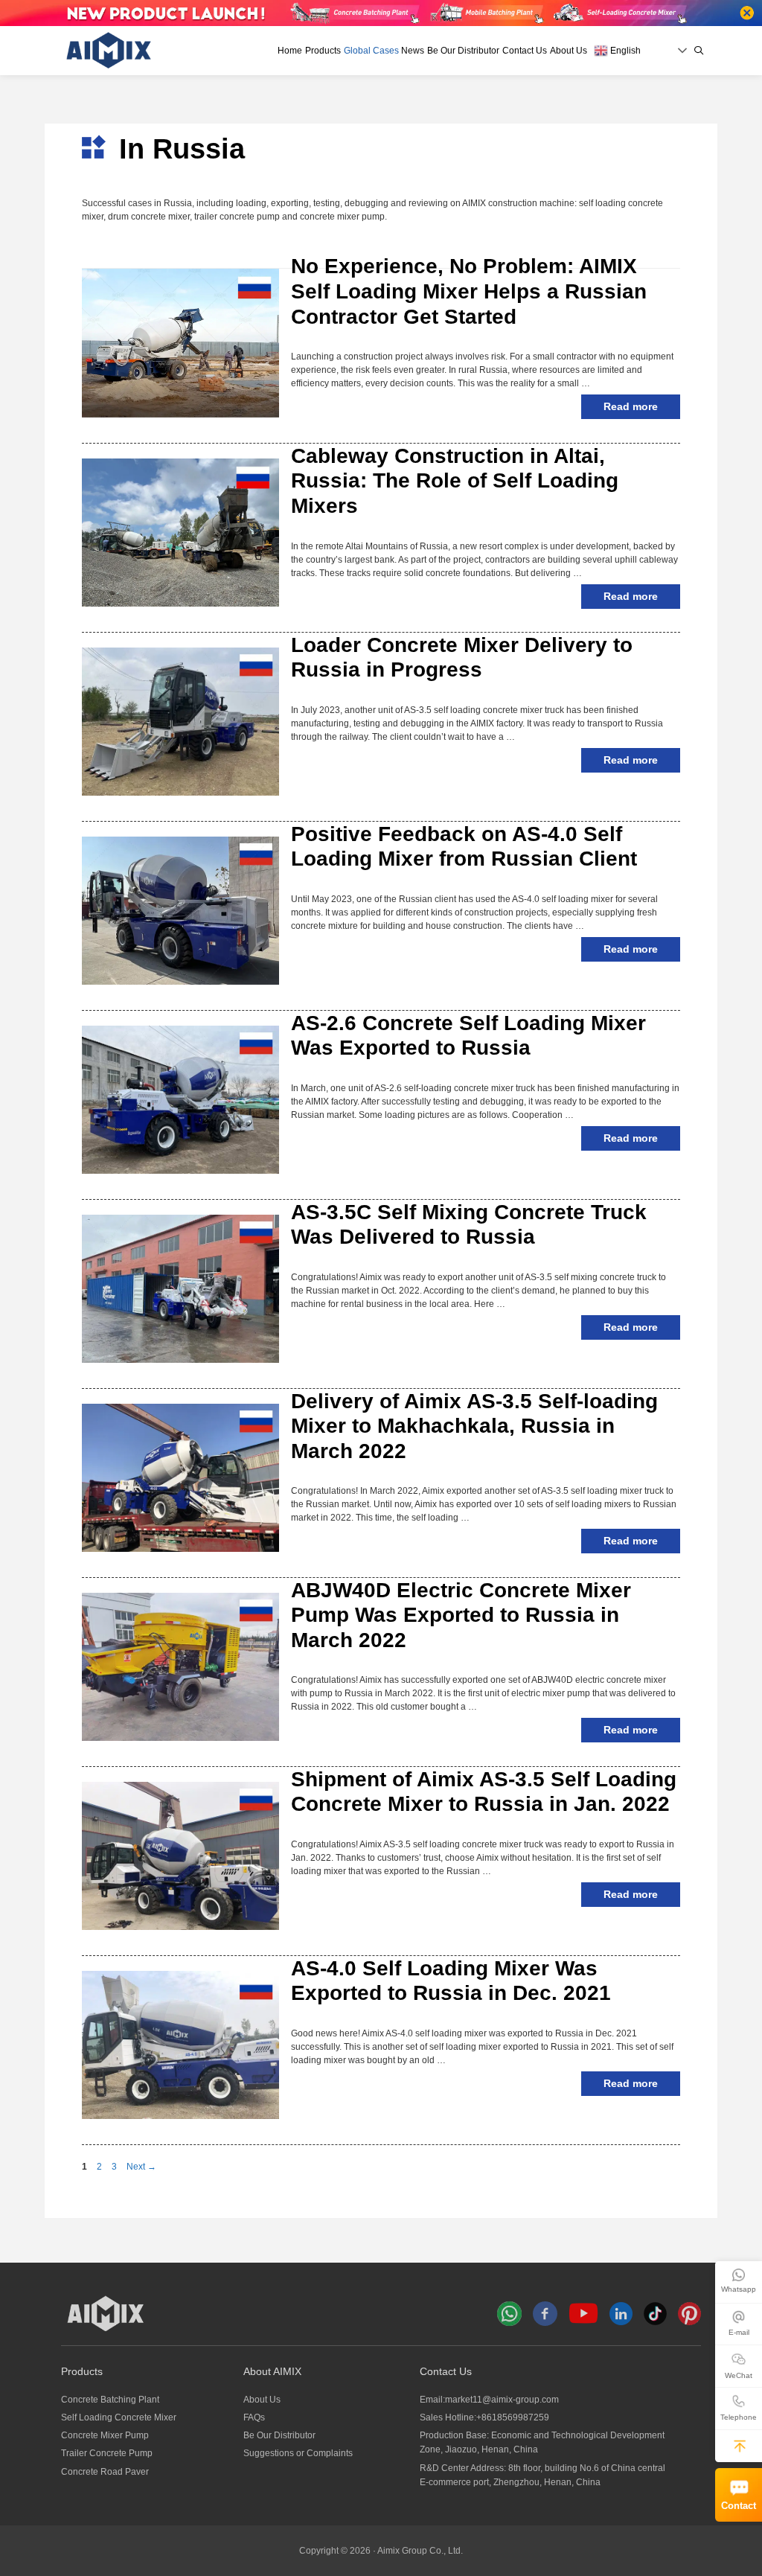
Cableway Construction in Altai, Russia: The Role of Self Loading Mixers (455, 481)
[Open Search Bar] (699, 51)
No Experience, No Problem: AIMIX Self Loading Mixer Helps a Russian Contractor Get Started (469, 291)
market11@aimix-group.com (502, 2400)
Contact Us (525, 51)
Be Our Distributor (463, 51)
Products (323, 51)
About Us (569, 51)
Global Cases (371, 51)
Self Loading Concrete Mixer (119, 2417)
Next (141, 2167)
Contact (739, 2506)
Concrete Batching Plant (110, 2400)
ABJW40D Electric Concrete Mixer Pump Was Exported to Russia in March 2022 (461, 1615)
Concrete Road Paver (105, 2472)
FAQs (254, 2417)
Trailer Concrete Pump (107, 2453)
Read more (631, 406)
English (624, 51)
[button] (740, 2446)
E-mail (739, 2332)
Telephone (739, 2417)
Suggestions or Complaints (298, 2453)
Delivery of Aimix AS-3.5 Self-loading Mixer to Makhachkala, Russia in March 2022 (474, 1426)
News (413, 51)
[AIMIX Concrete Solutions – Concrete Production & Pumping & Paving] (109, 50)
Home (290, 51)
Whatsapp (739, 2289)
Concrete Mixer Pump (105, 2435)
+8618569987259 (513, 2417)
